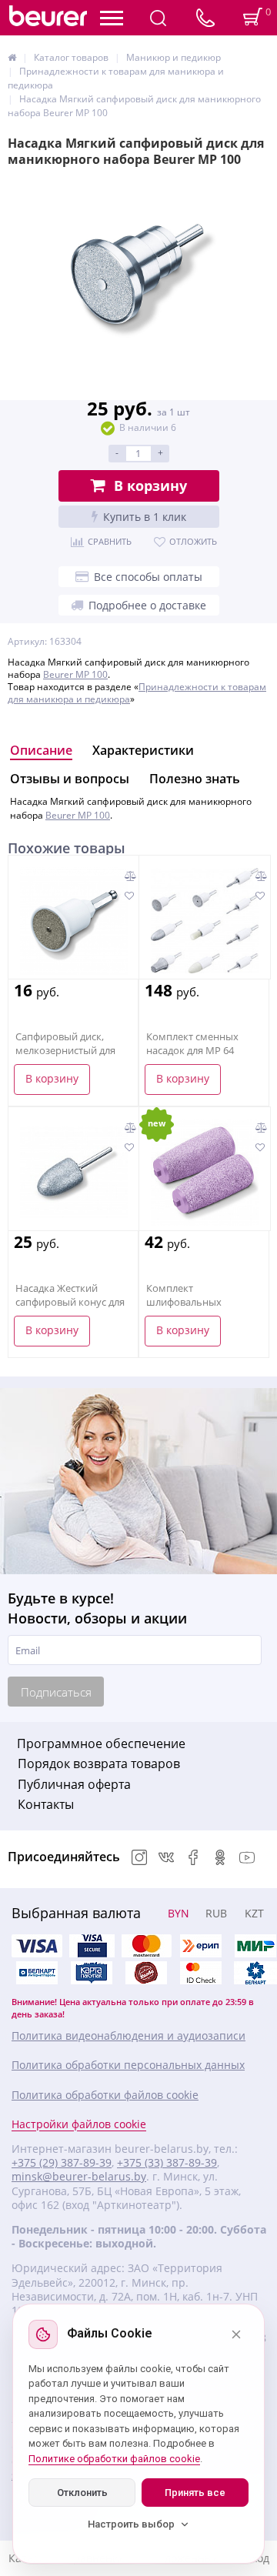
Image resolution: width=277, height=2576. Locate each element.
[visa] (37, 1946)
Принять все (195, 2493)
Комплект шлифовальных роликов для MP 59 (191, 1302)
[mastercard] (201, 1973)
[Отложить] (128, 896)
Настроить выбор (131, 2524)
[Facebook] (193, 1859)
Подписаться (56, 1692)
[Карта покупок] (92, 1973)
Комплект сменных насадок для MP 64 (192, 1043)
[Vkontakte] (166, 1859)
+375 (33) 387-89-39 (167, 2163)
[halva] (146, 1973)
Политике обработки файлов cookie (114, 2459)
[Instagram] (139, 1859)
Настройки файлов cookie (79, 2124)
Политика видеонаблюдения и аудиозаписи (128, 2036)
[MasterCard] (146, 1946)
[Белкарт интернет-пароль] (37, 1973)
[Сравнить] (130, 876)
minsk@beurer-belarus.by (79, 2177)
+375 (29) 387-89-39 (62, 2163)
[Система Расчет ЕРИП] (201, 1946)
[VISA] (92, 1946)
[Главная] (12, 57)
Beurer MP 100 (75, 674)
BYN (179, 1913)
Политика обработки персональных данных (128, 2065)
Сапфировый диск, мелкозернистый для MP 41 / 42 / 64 (65, 1050)
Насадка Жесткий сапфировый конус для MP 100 (70, 1302)
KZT (254, 1913)
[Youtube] (247, 1859)
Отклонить (82, 2493)
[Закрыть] (236, 2334)
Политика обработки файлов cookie (105, 2095)
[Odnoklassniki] (220, 1859)
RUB (216, 1913)
